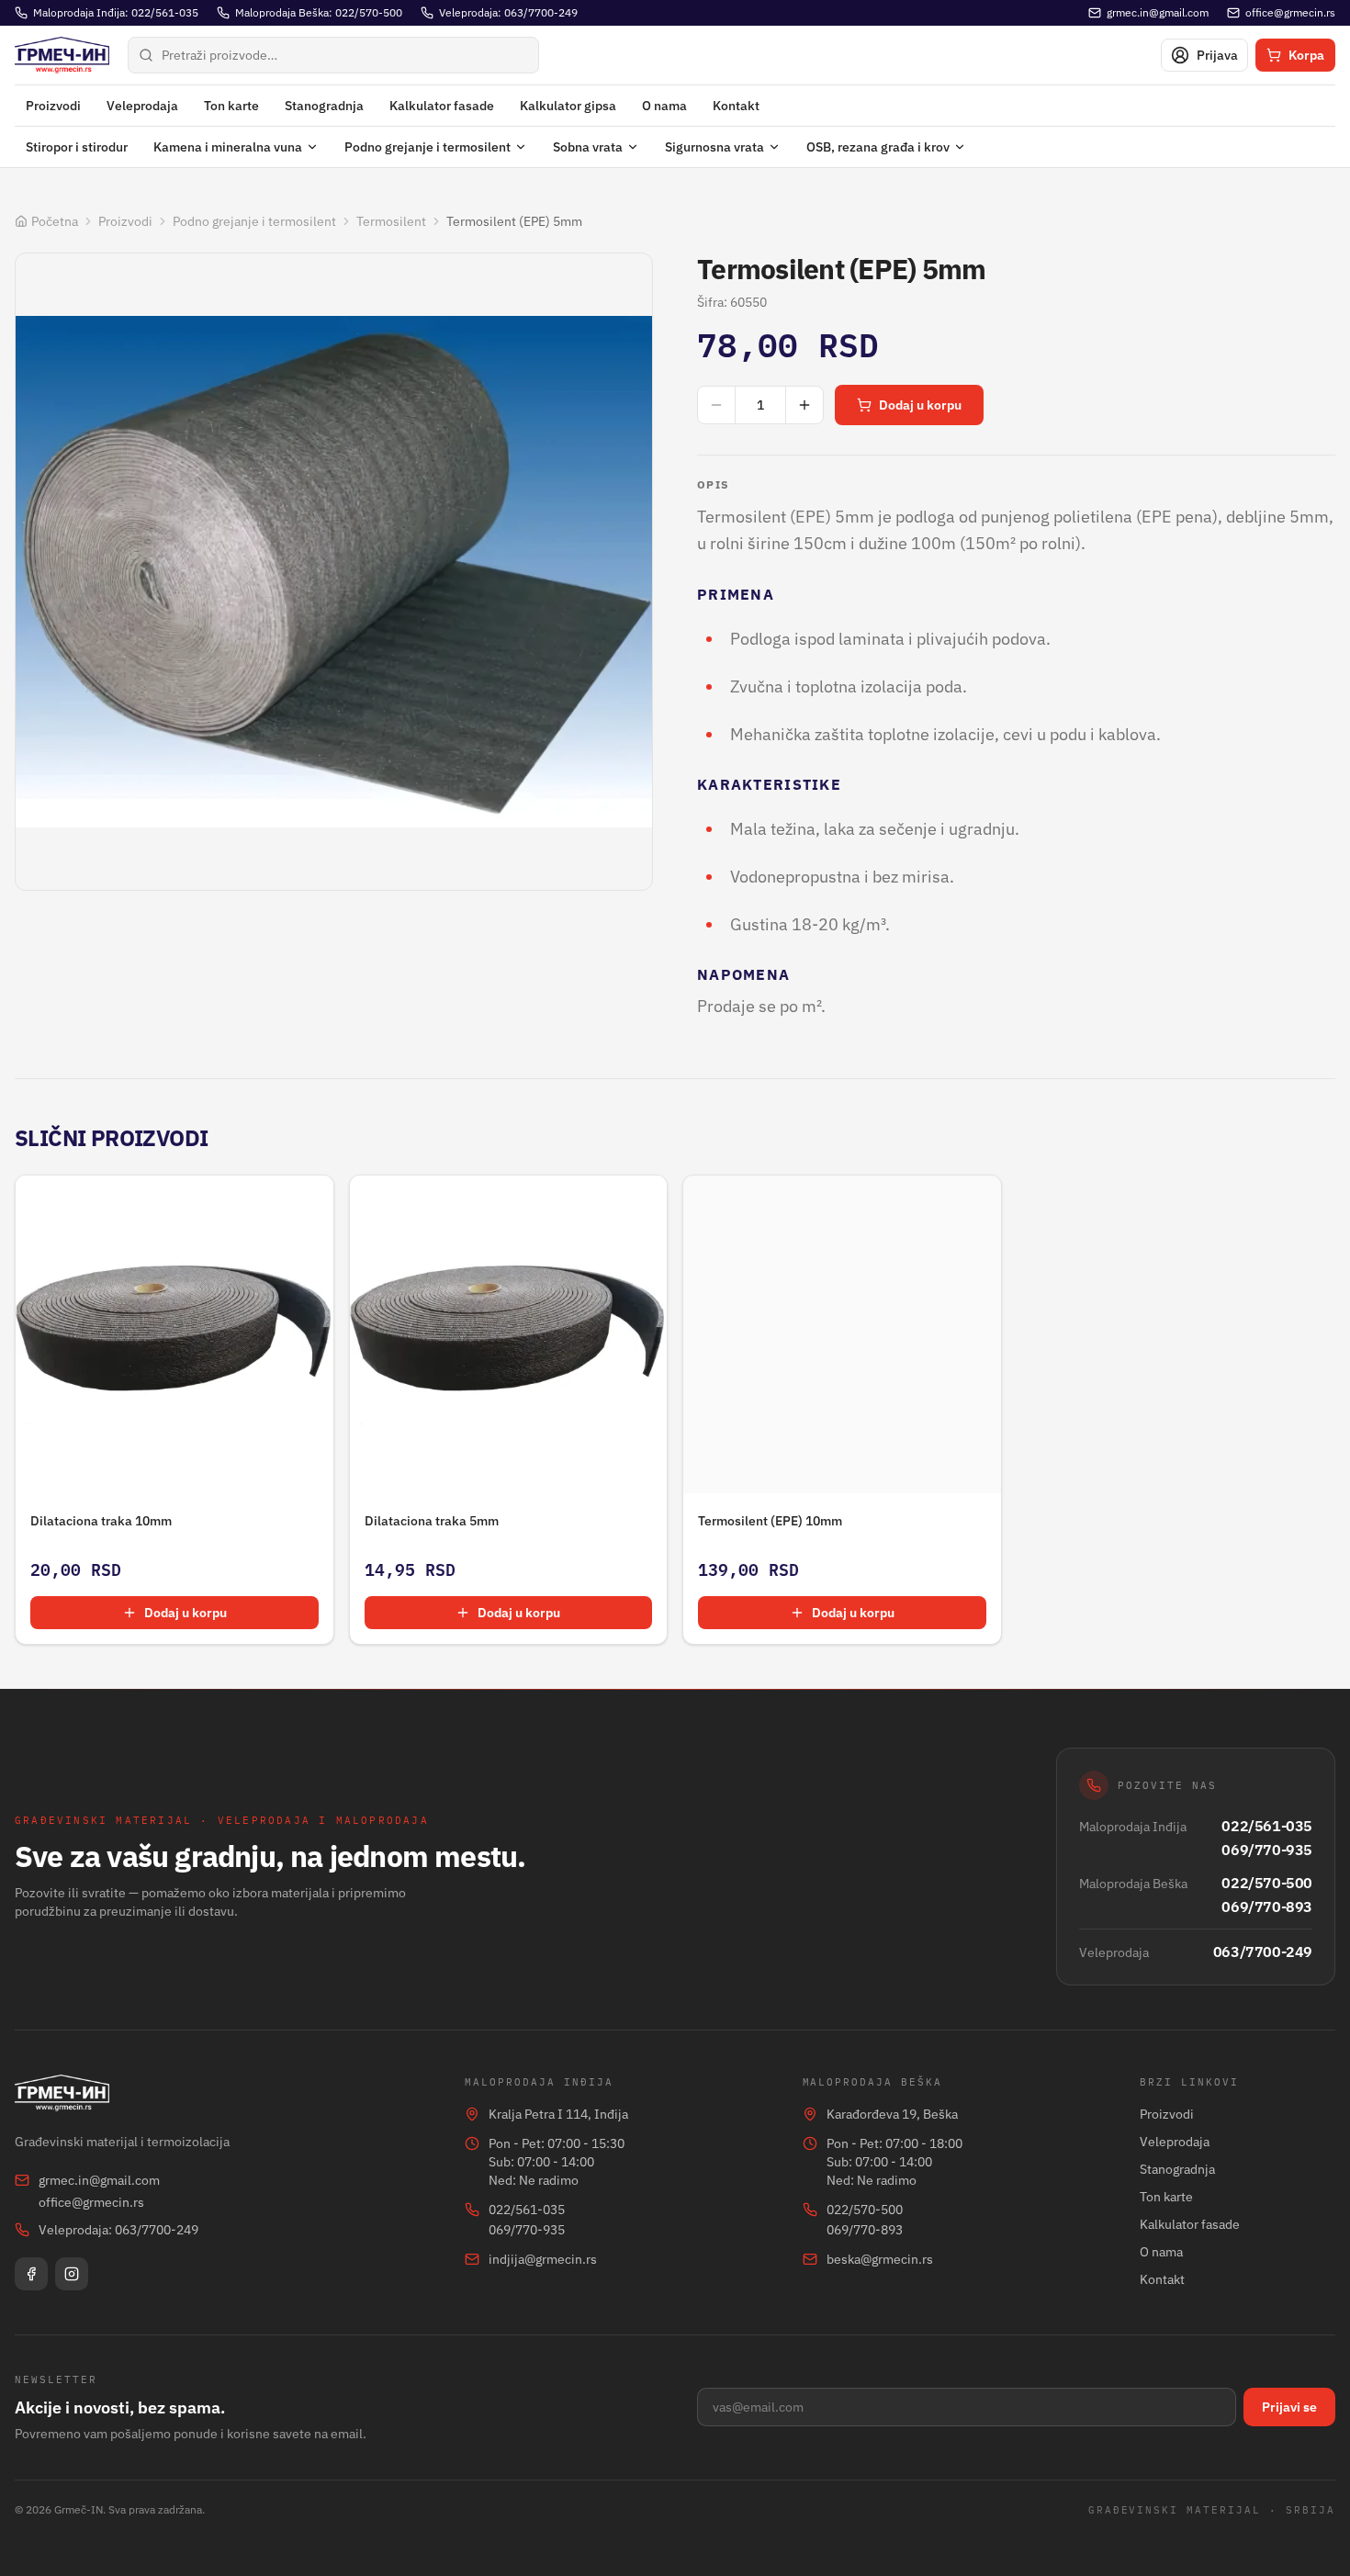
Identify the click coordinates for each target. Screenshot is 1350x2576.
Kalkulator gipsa (568, 106)
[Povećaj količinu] (804, 405)
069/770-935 (1267, 1850)
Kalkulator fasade (442, 106)
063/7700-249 (1263, 1952)
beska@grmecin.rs (880, 2259)
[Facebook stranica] (31, 2274)
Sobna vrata (588, 147)
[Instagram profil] (72, 2274)
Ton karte (231, 106)
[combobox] (333, 55)
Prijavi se (1289, 2407)
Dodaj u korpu (920, 405)
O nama (664, 106)
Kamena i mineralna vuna (228, 147)
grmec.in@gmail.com (99, 2180)
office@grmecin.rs (91, 2202)
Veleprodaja (142, 106)
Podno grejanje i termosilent (427, 147)
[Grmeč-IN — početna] (62, 55)
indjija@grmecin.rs (543, 2259)
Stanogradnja (324, 106)
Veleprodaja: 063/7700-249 (118, 2230)
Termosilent (391, 221)
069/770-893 (1267, 1907)
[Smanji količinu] (716, 405)
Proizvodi (53, 106)
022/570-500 (1267, 1883)
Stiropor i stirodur (77, 147)
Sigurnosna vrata (714, 147)
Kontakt (736, 106)
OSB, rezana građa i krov (878, 147)
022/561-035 (1267, 1826)
